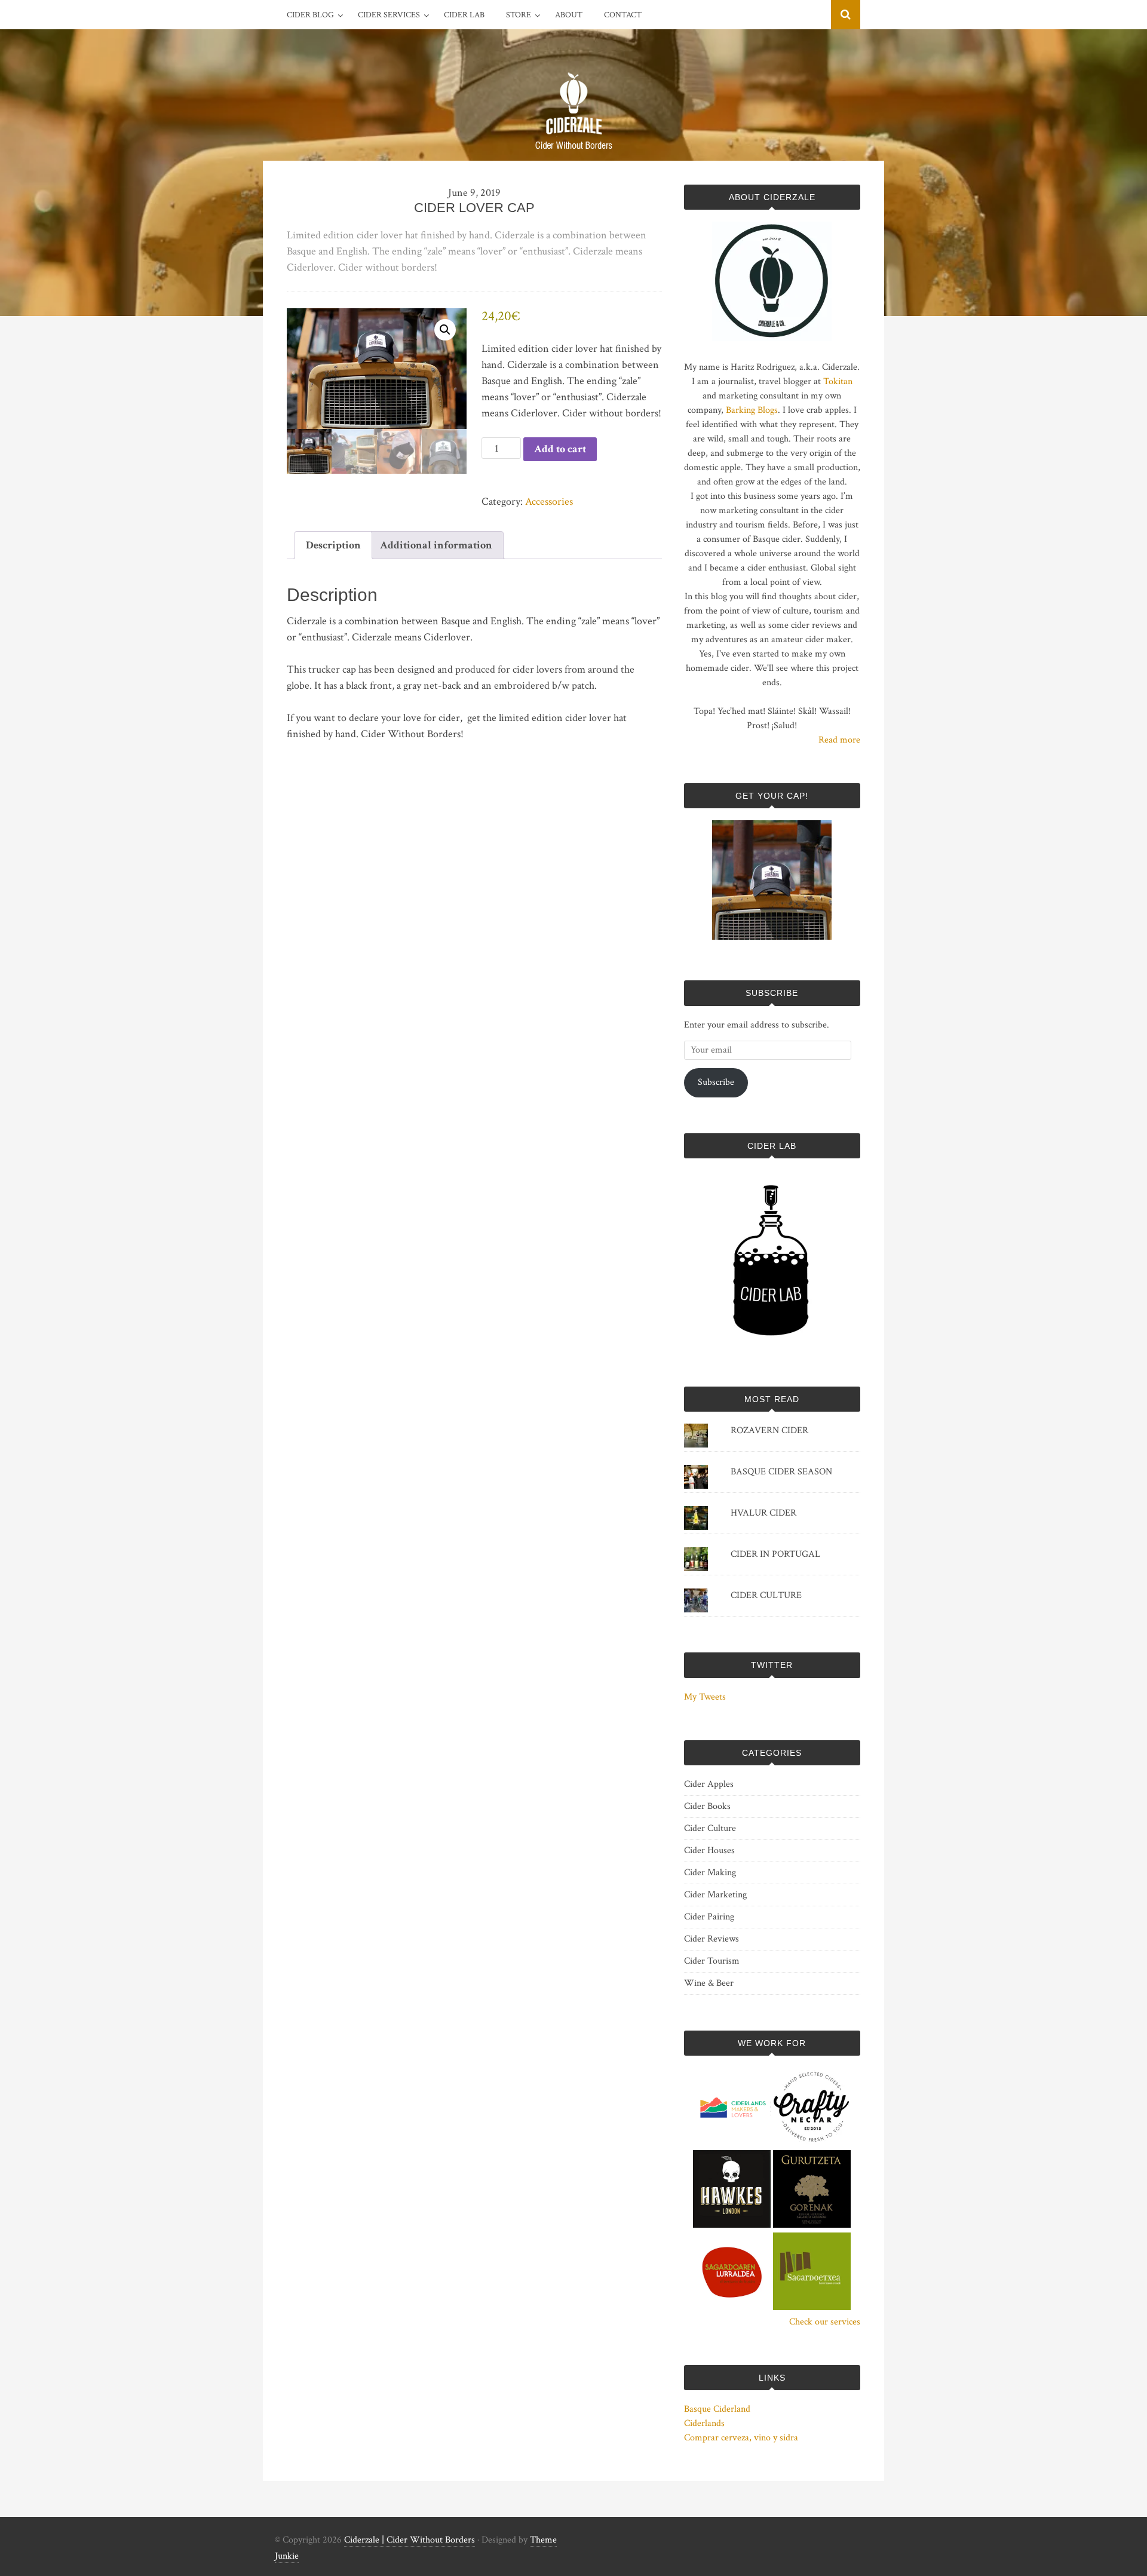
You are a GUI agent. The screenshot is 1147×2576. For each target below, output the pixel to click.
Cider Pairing (709, 1917)
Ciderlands (704, 2423)
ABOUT (569, 15)
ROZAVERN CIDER (769, 1430)
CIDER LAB (464, 15)
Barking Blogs (752, 410)
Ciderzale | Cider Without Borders (410, 2540)
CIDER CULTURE (766, 1595)
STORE (519, 15)
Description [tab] (333, 545)
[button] (445, 330)
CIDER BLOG (310, 15)
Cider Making (710, 1873)
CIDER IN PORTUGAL (775, 1554)
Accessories (549, 502)
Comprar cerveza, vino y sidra (741, 2438)
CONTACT (623, 15)
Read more (839, 740)
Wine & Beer (709, 1983)
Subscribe (716, 1082)
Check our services (825, 2322)
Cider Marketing (715, 1895)
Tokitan (838, 381)
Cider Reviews (711, 1939)
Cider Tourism (712, 1961)
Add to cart (560, 449)
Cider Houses (709, 1850)
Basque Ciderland (717, 2409)
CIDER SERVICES (389, 15)
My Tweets (705, 1697)
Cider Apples (709, 1784)
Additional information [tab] (436, 545)
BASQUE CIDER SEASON (781, 1472)
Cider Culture (710, 1828)
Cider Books (707, 1806)
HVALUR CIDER (763, 1513)
